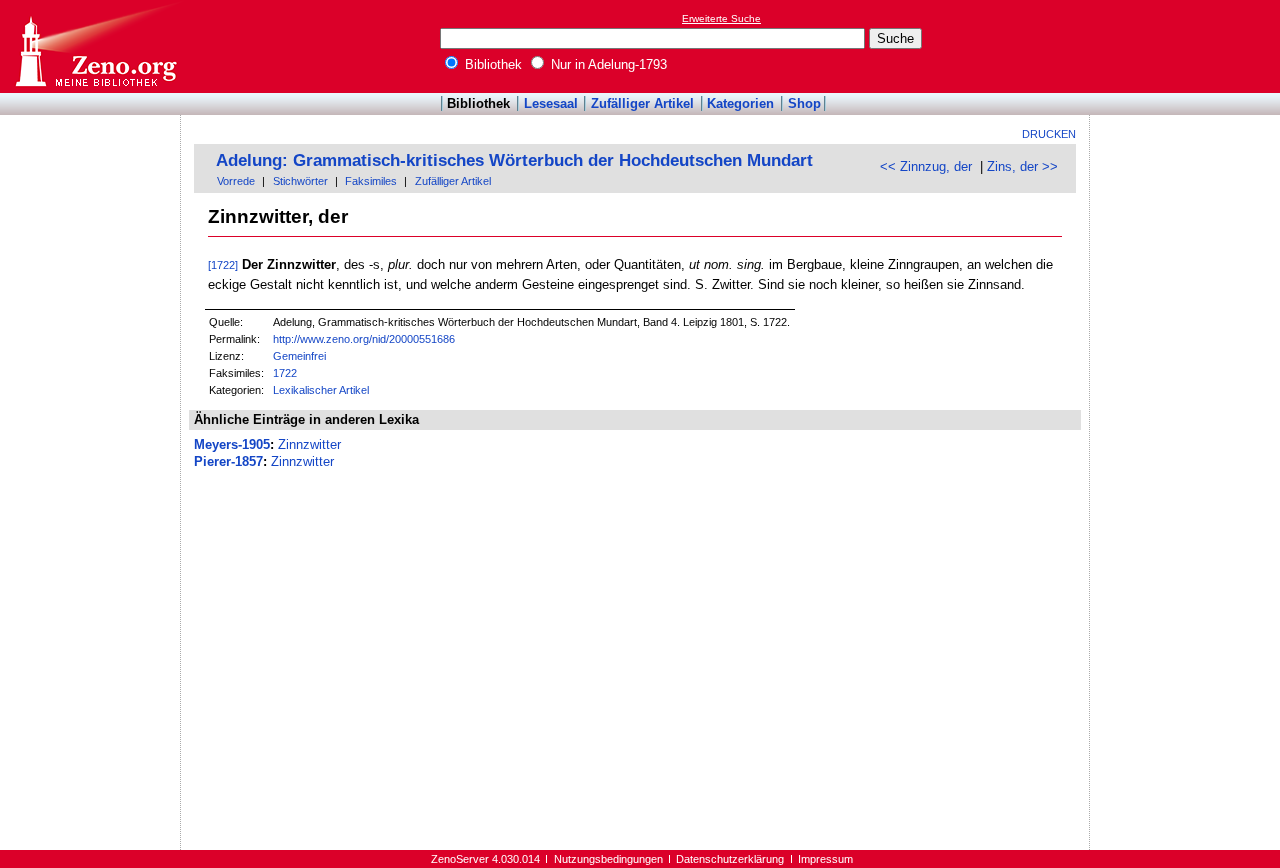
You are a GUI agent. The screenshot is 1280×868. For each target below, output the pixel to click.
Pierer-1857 (228, 461)
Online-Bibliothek (95, 46)
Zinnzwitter (309, 444)
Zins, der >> (1022, 166)
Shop (804, 103)
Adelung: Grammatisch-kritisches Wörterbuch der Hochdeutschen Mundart (514, 160)
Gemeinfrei (299, 356)
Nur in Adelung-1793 (607, 64)
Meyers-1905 (232, 444)
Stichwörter (300, 181)
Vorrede (236, 181)
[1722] (223, 265)
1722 (285, 373)
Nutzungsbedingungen (608, 859)
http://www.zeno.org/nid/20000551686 (364, 339)
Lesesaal (551, 103)
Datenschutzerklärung (730, 859)
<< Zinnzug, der (926, 166)
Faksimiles (371, 181)
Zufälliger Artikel (642, 103)
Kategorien (740, 103)
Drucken (1049, 134)
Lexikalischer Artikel (321, 390)
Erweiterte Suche (721, 18)
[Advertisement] (1188, 46)
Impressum (825, 859)
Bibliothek (491, 64)
